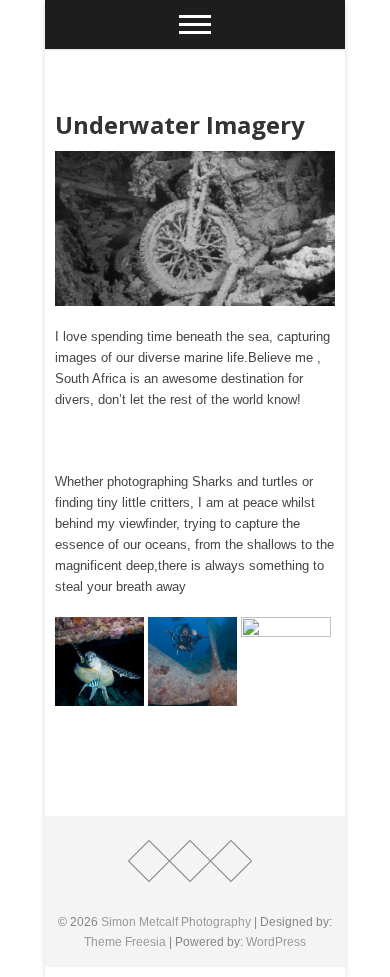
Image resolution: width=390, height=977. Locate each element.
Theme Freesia (125, 942)
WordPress (276, 942)
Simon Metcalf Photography (176, 922)
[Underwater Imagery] (195, 228)
